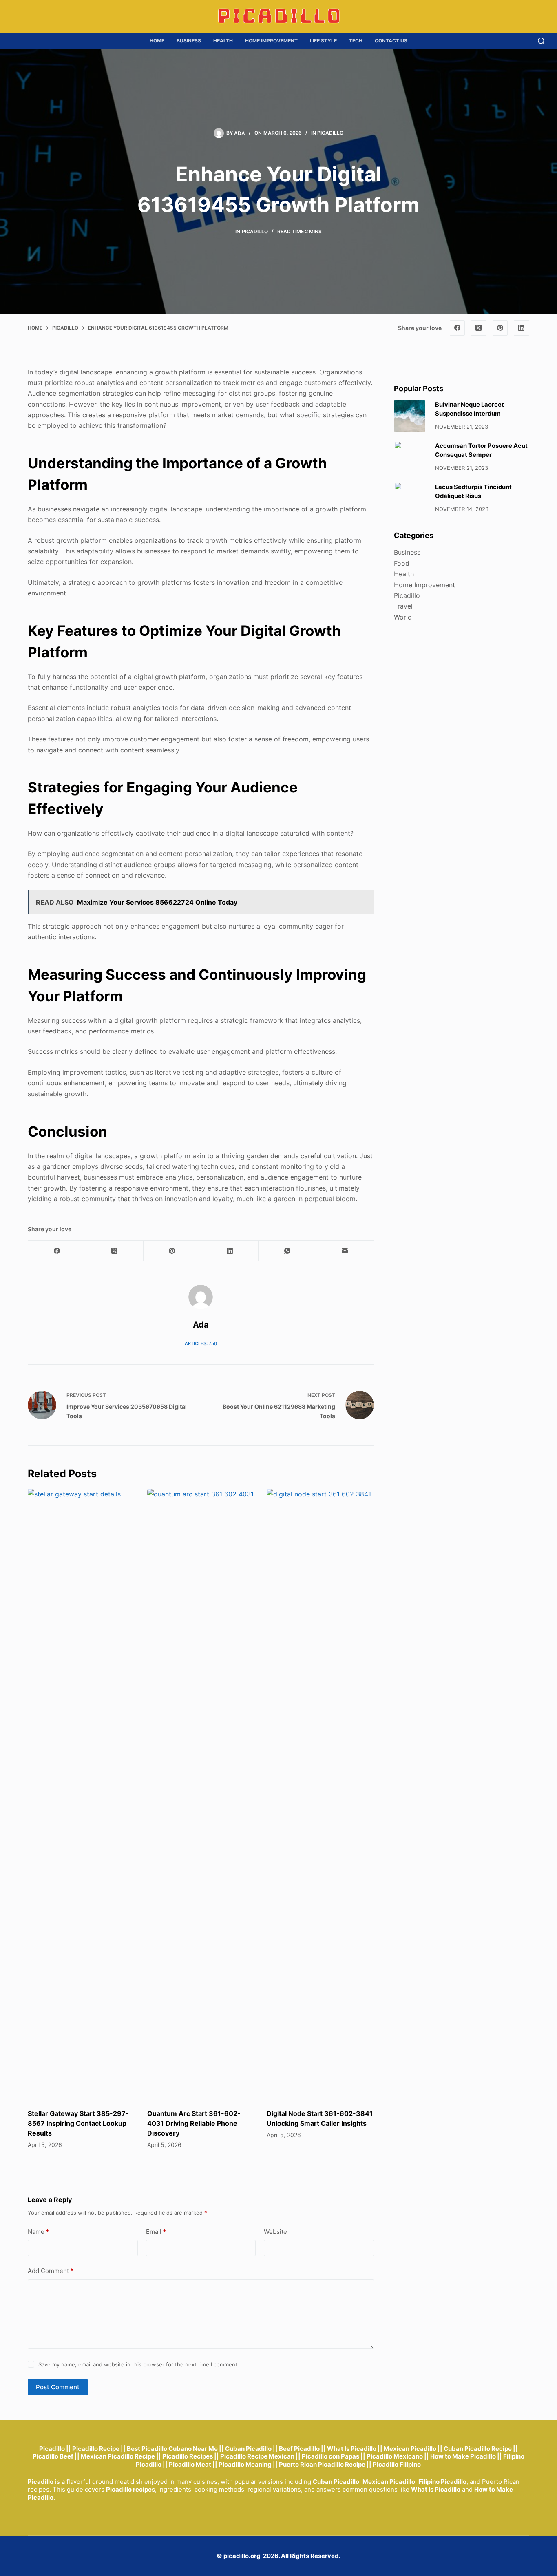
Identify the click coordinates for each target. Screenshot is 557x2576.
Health (223, 41)
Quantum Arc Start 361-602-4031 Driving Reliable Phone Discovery (194, 2123)
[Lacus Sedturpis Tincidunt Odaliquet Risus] (410, 498)
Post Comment (58, 2387)
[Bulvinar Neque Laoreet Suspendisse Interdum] (410, 416)
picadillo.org (242, 2556)
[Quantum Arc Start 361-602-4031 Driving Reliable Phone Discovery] (201, 1795)
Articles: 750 (201, 1343)
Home (157, 41)
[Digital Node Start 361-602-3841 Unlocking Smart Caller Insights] (320, 1795)
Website (275, 2232)
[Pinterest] (500, 328)
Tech (356, 41)
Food (402, 563)
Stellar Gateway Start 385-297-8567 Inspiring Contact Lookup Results (78, 2123)
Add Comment (51, 2271)
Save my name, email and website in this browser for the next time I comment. (139, 2364)
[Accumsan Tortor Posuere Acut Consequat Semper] (410, 457)
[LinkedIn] (522, 328)
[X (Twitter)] (479, 328)
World (403, 617)
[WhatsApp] (287, 1251)
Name (38, 2232)
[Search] (541, 41)
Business (189, 41)
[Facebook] (458, 328)
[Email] (345, 1251)
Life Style (323, 41)
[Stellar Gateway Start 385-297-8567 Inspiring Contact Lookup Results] (81, 1795)
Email (156, 2232)
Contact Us (391, 41)
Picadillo (330, 133)
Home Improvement (271, 41)
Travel (403, 606)
